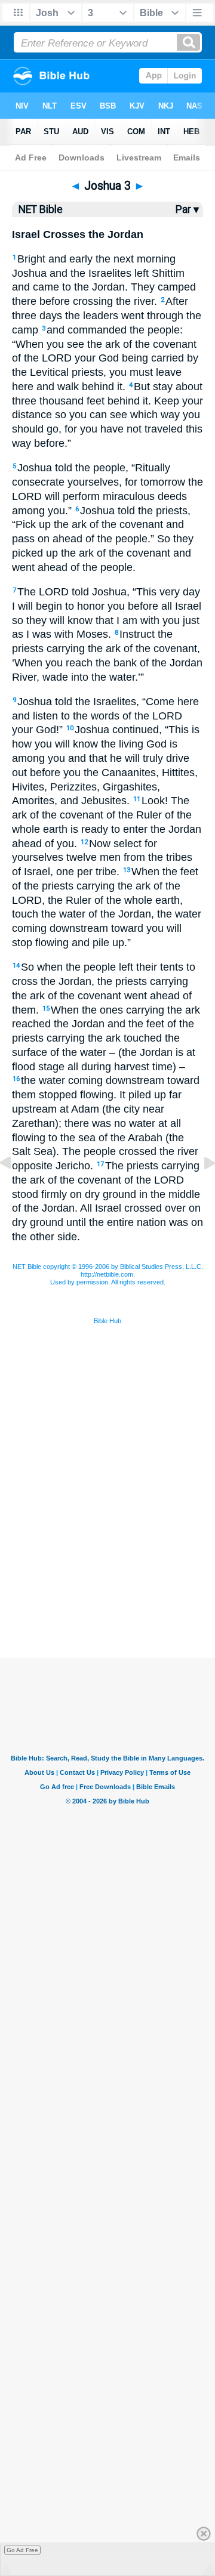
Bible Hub (107, 1321)
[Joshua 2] (15, 1190)
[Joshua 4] (200, 1190)
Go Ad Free (22, 2550)
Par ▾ (187, 209)
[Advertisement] (107, 1598)
